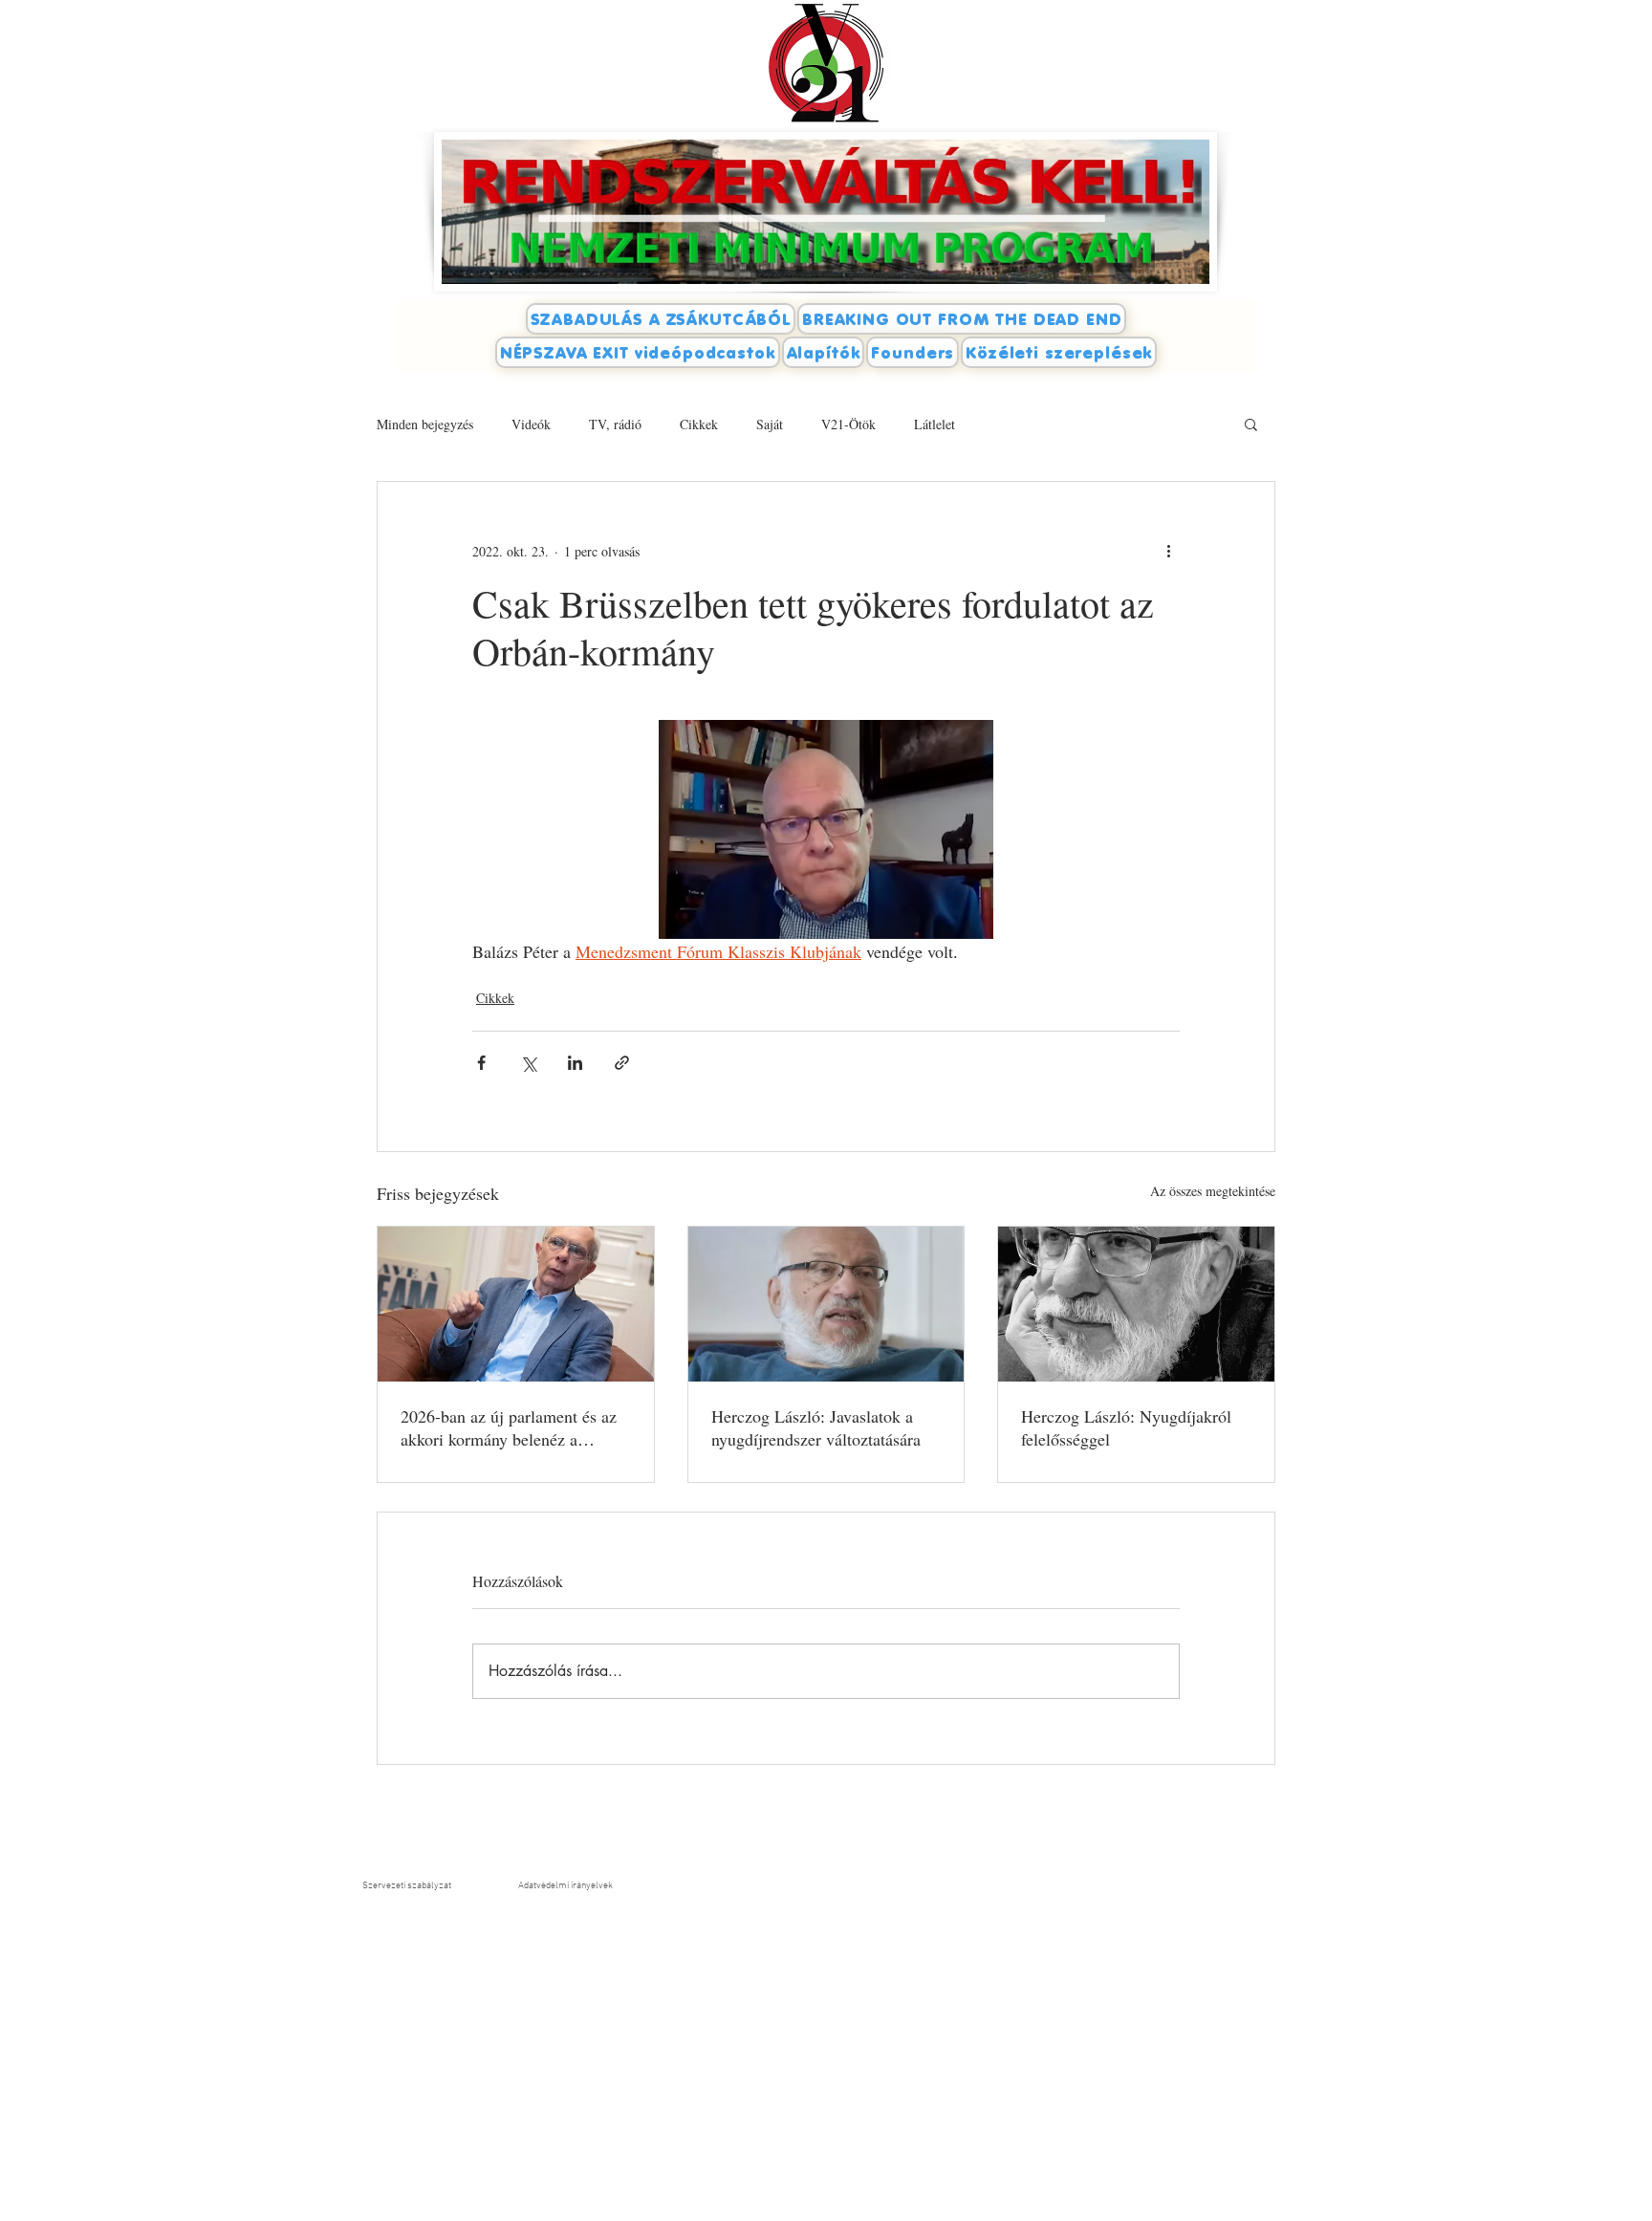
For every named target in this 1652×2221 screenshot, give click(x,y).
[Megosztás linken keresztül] (622, 1063)
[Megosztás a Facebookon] (481, 1063)
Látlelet (935, 424)
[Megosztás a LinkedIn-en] (575, 1063)
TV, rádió (615, 424)
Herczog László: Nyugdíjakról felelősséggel (1126, 1427)
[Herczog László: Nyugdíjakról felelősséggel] (1136, 1304)
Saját (770, 424)
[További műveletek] (1168, 551)
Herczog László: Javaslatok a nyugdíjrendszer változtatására (816, 1427)
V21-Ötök (848, 424)
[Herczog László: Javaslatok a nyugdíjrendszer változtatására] (826, 1304)
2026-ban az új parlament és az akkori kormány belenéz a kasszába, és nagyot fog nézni (509, 1427)
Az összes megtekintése (1213, 1191)
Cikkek (699, 424)
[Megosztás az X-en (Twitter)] (528, 1063)
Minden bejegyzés (425, 424)
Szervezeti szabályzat (407, 1886)
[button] (1251, 424)
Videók (531, 424)
